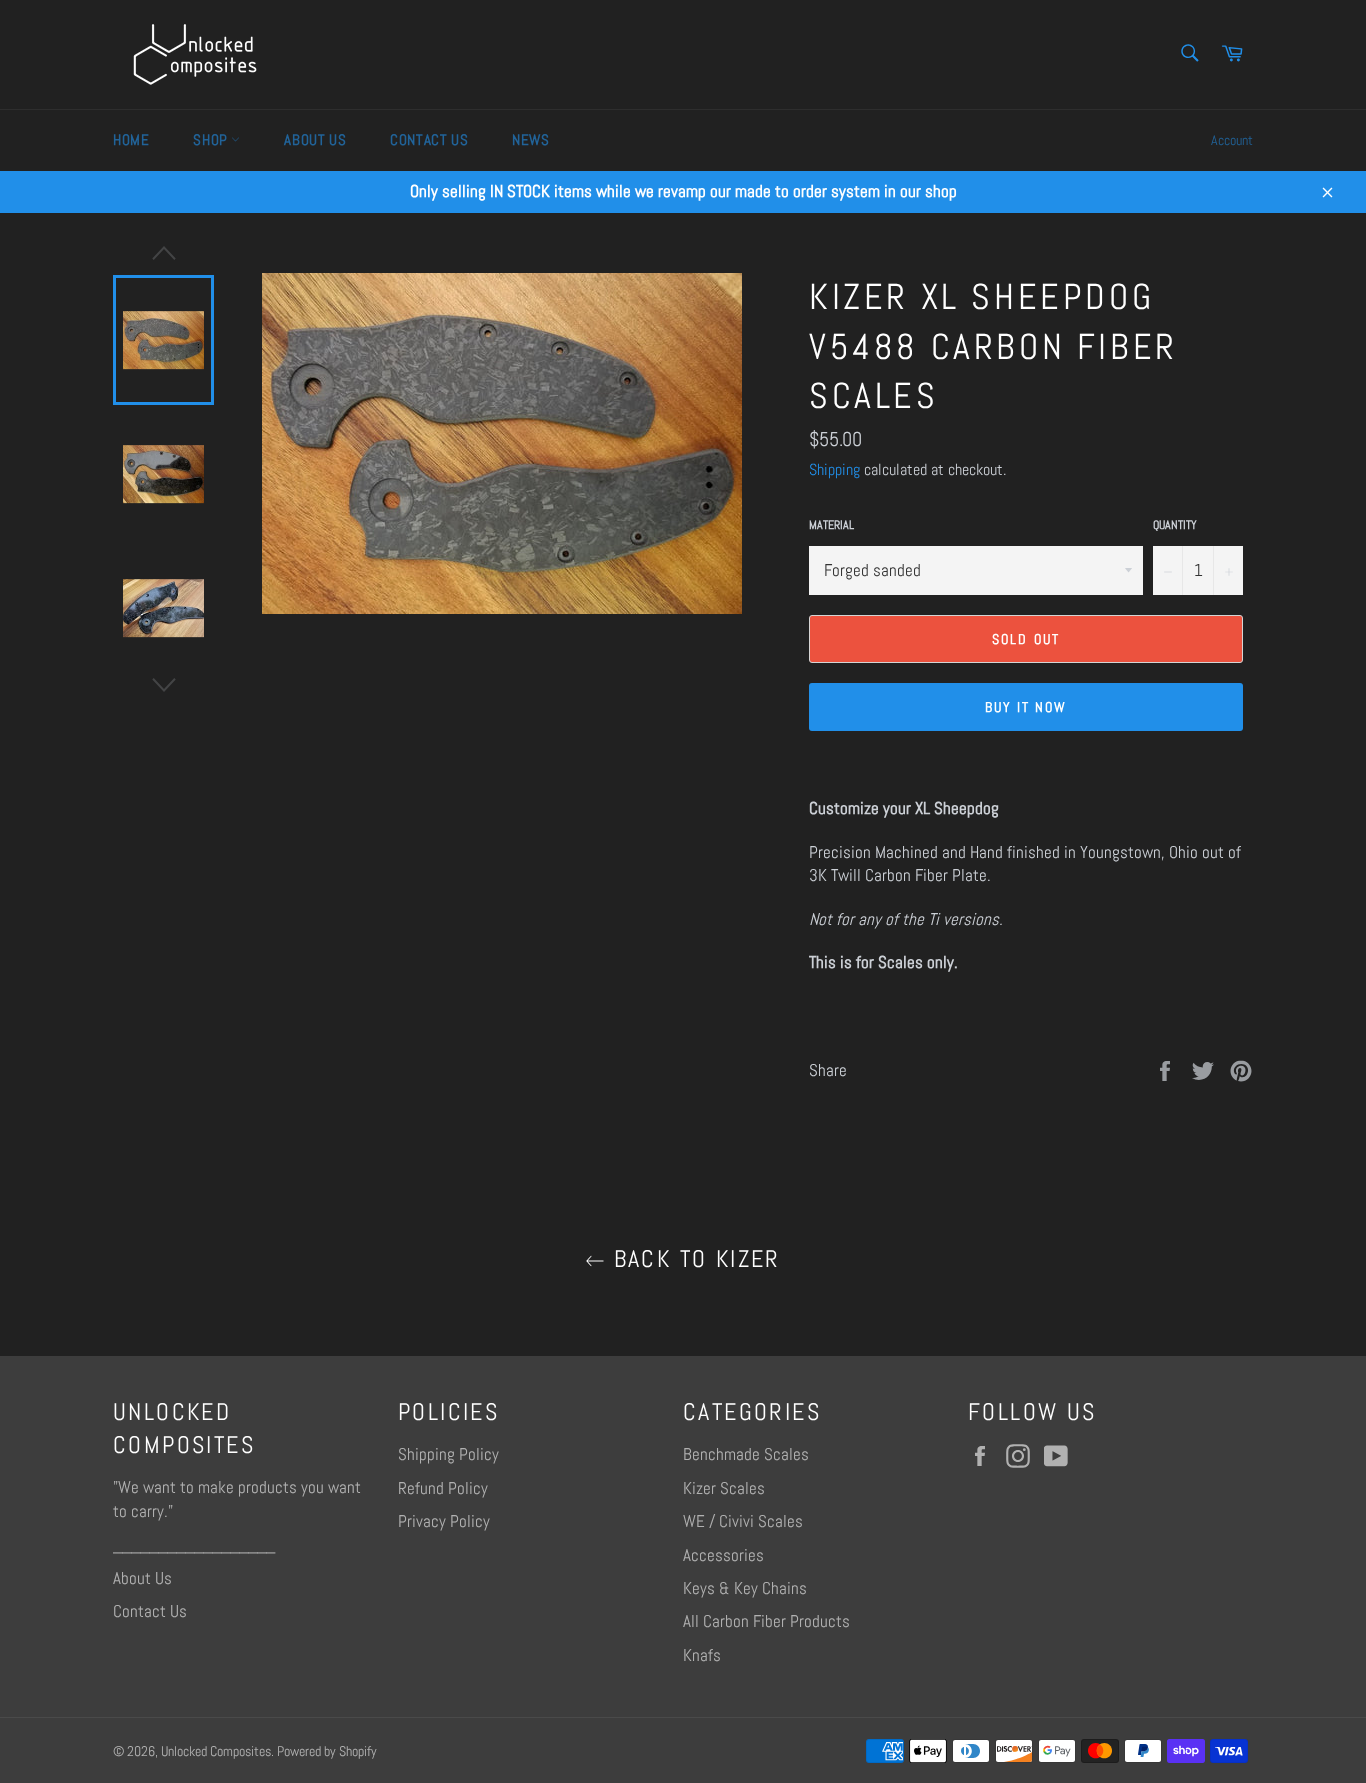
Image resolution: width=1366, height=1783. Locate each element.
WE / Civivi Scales (743, 1521)
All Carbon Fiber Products (766, 1621)
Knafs (702, 1655)
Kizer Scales (724, 1488)
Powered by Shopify (327, 1751)
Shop (212, 139)
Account (1232, 140)
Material (831, 525)
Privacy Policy (444, 1521)
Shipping (834, 469)
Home (131, 139)
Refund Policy (443, 1488)
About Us (315, 139)
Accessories (723, 1555)
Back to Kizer (693, 1259)
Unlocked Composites (216, 1751)
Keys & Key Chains (745, 1588)
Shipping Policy (448, 1454)
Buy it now (1026, 707)
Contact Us (429, 139)
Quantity (1175, 525)
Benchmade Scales (746, 1454)
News (530, 139)
